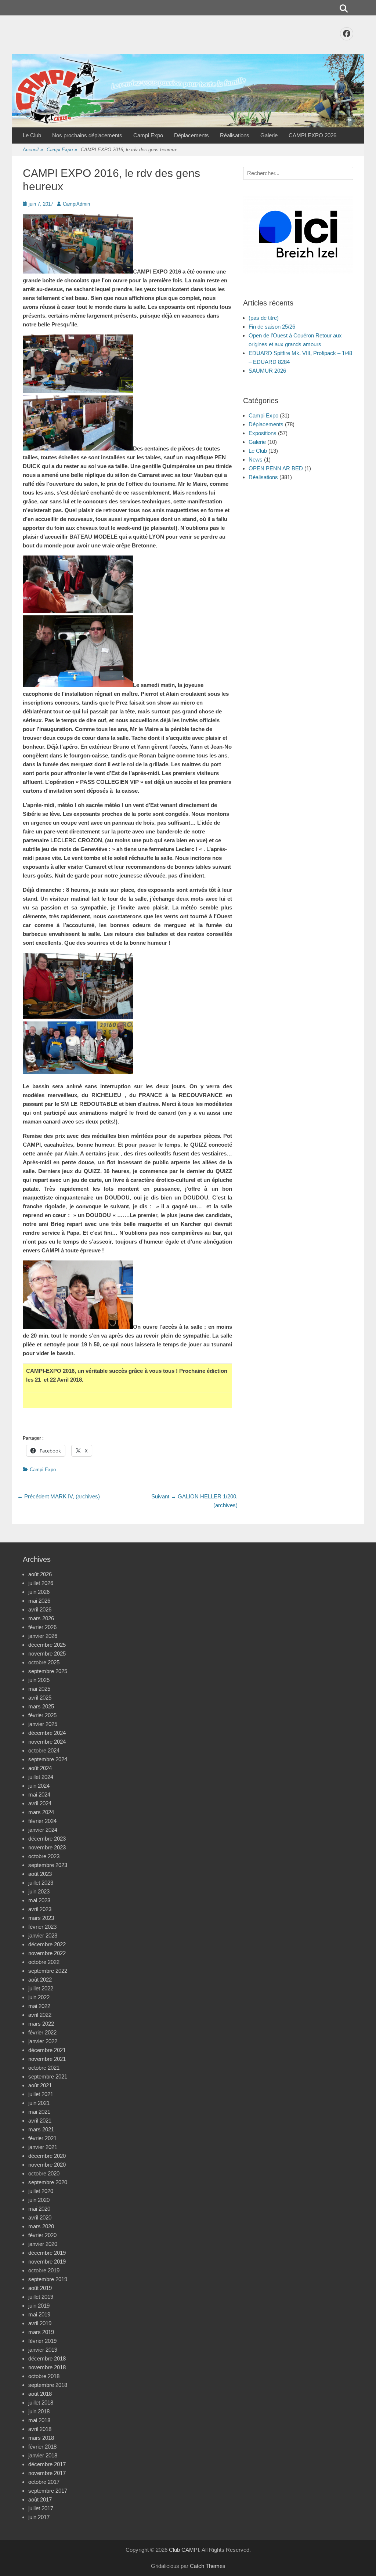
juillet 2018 (41, 2403)
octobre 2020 (44, 2173)
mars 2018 (41, 2438)
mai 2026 (39, 1601)
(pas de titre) (264, 318)
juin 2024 (39, 1786)
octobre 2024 (44, 1750)
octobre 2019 (44, 2270)
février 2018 (42, 2447)
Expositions (263, 433)
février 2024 (42, 1821)
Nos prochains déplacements (87, 135)
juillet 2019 (41, 2297)
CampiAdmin (76, 204)
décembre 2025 (47, 1645)
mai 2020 (39, 2209)
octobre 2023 (44, 1856)
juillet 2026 (41, 1583)
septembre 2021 (48, 2076)
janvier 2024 (43, 1830)
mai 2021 (39, 2112)
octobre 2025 (44, 1662)
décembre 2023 (47, 1839)
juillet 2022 (41, 1988)
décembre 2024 (47, 1733)
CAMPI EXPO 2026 (312, 135)
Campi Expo (148, 135)
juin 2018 (39, 2411)
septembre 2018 (48, 2385)
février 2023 (42, 1927)
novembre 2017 (47, 2473)
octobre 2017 (44, 2482)
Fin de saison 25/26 (272, 327)
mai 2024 (39, 1794)
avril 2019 (40, 2323)
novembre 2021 (47, 2059)
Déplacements (191, 135)
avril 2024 (40, 1803)
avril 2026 (40, 1609)
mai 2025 (39, 1689)
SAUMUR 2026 (267, 371)
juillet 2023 (41, 1883)
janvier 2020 (43, 2244)
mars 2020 (41, 2226)
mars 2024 (41, 1812)
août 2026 (40, 1574)
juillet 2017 (41, 2508)
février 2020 (42, 2235)
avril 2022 (40, 2015)
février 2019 (42, 2341)
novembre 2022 (47, 1953)
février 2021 (42, 2138)
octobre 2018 (44, 2376)
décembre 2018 (47, 2358)
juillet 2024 (41, 1777)
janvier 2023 (43, 1935)
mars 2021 (41, 2129)
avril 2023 (40, 1909)
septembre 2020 (48, 2182)
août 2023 (40, 1874)
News (256, 460)
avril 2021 (40, 2121)
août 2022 (40, 1980)
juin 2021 (39, 2103)
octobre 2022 (44, 1962)
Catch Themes (208, 2566)
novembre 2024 (47, 1742)
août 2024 (40, 1768)
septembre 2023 (48, 1865)
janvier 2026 (43, 1636)
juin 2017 (39, 2517)
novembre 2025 (47, 1654)
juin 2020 (39, 2200)
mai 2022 (39, 2006)
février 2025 (42, 1715)
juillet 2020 (41, 2191)
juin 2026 (39, 1592)
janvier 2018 (43, 2455)
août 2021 (40, 2085)
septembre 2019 (48, 2279)
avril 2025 (40, 1698)
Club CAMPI (184, 2550)
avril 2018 (40, 2429)
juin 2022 (39, 1997)
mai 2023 (39, 1900)
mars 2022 (41, 2024)
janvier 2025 (43, 1724)
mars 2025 (41, 1706)
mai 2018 (39, 2420)
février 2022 (42, 2032)
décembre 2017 (47, 2464)
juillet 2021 (41, 2094)
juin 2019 (39, 2306)
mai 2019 (39, 2314)
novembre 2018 (47, 2367)
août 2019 (40, 2288)
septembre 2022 (48, 1971)
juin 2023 (39, 1891)
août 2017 (40, 2499)
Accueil (33, 150)
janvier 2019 (43, 2350)
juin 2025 (39, 1680)
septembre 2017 (48, 2491)
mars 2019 (41, 2332)
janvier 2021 (43, 2147)
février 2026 (42, 1627)
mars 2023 (41, 1918)
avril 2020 (40, 2217)
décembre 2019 (47, 2253)
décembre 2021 (47, 2050)
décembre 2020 (47, 2156)
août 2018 (40, 2394)
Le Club (32, 135)
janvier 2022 (43, 2041)
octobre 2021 (44, 2068)
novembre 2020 (47, 2165)
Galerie (269, 135)
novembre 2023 (47, 1847)
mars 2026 (41, 1618)
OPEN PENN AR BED (276, 468)
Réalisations (235, 135)
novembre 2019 (47, 2262)
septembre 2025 (48, 1671)
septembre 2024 (48, 1759)
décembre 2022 (47, 1944)
